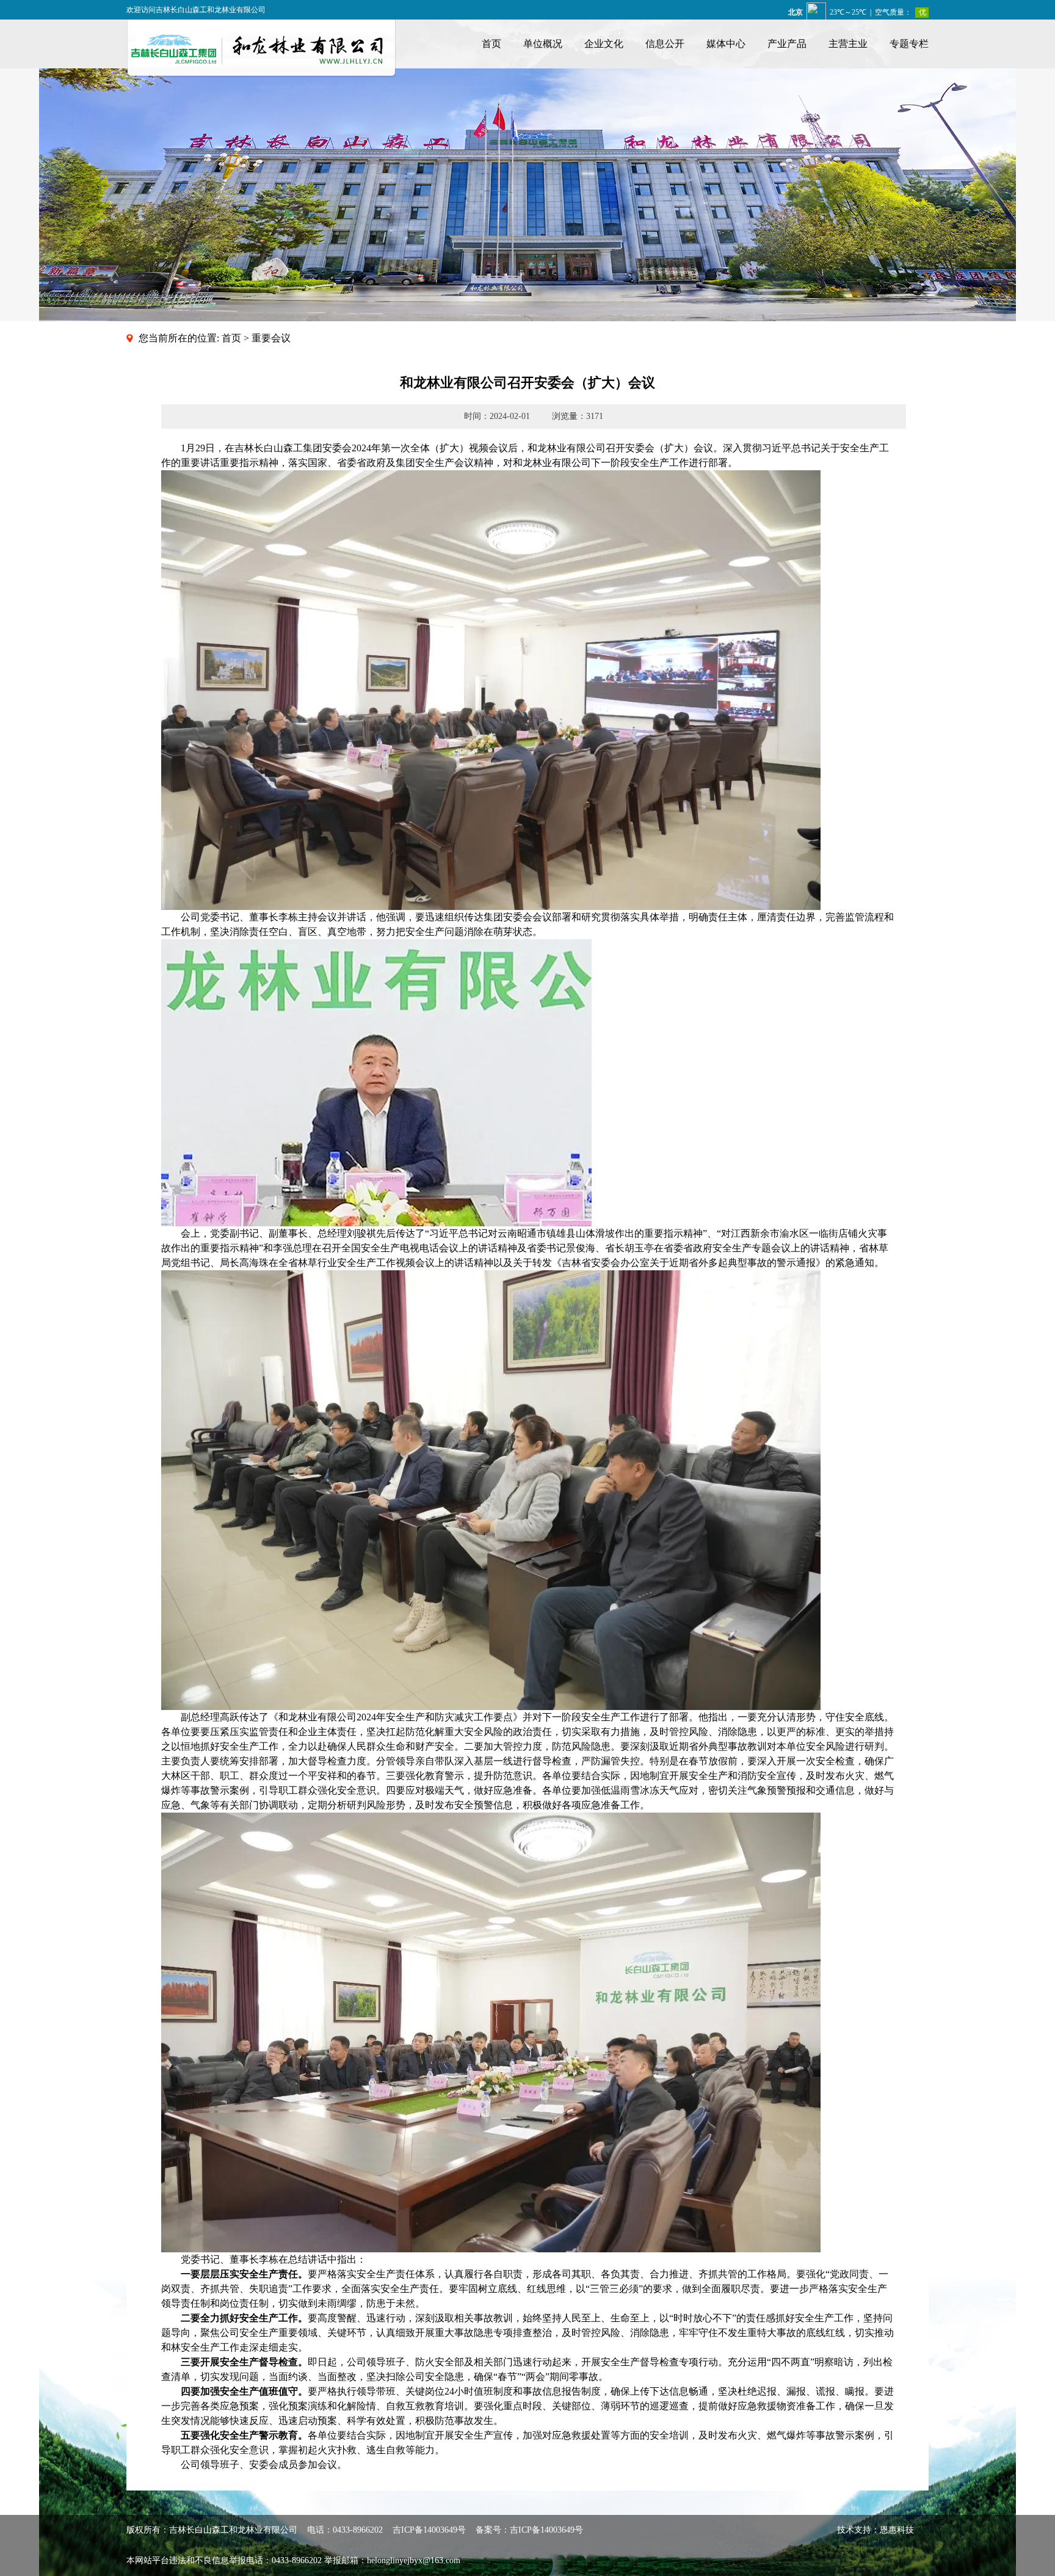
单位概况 (543, 44)
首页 (491, 44)
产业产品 (787, 44)
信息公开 (665, 44)
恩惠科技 (897, 2530)
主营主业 (848, 44)
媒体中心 (726, 44)
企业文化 (604, 44)
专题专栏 (909, 44)
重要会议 (271, 338)
